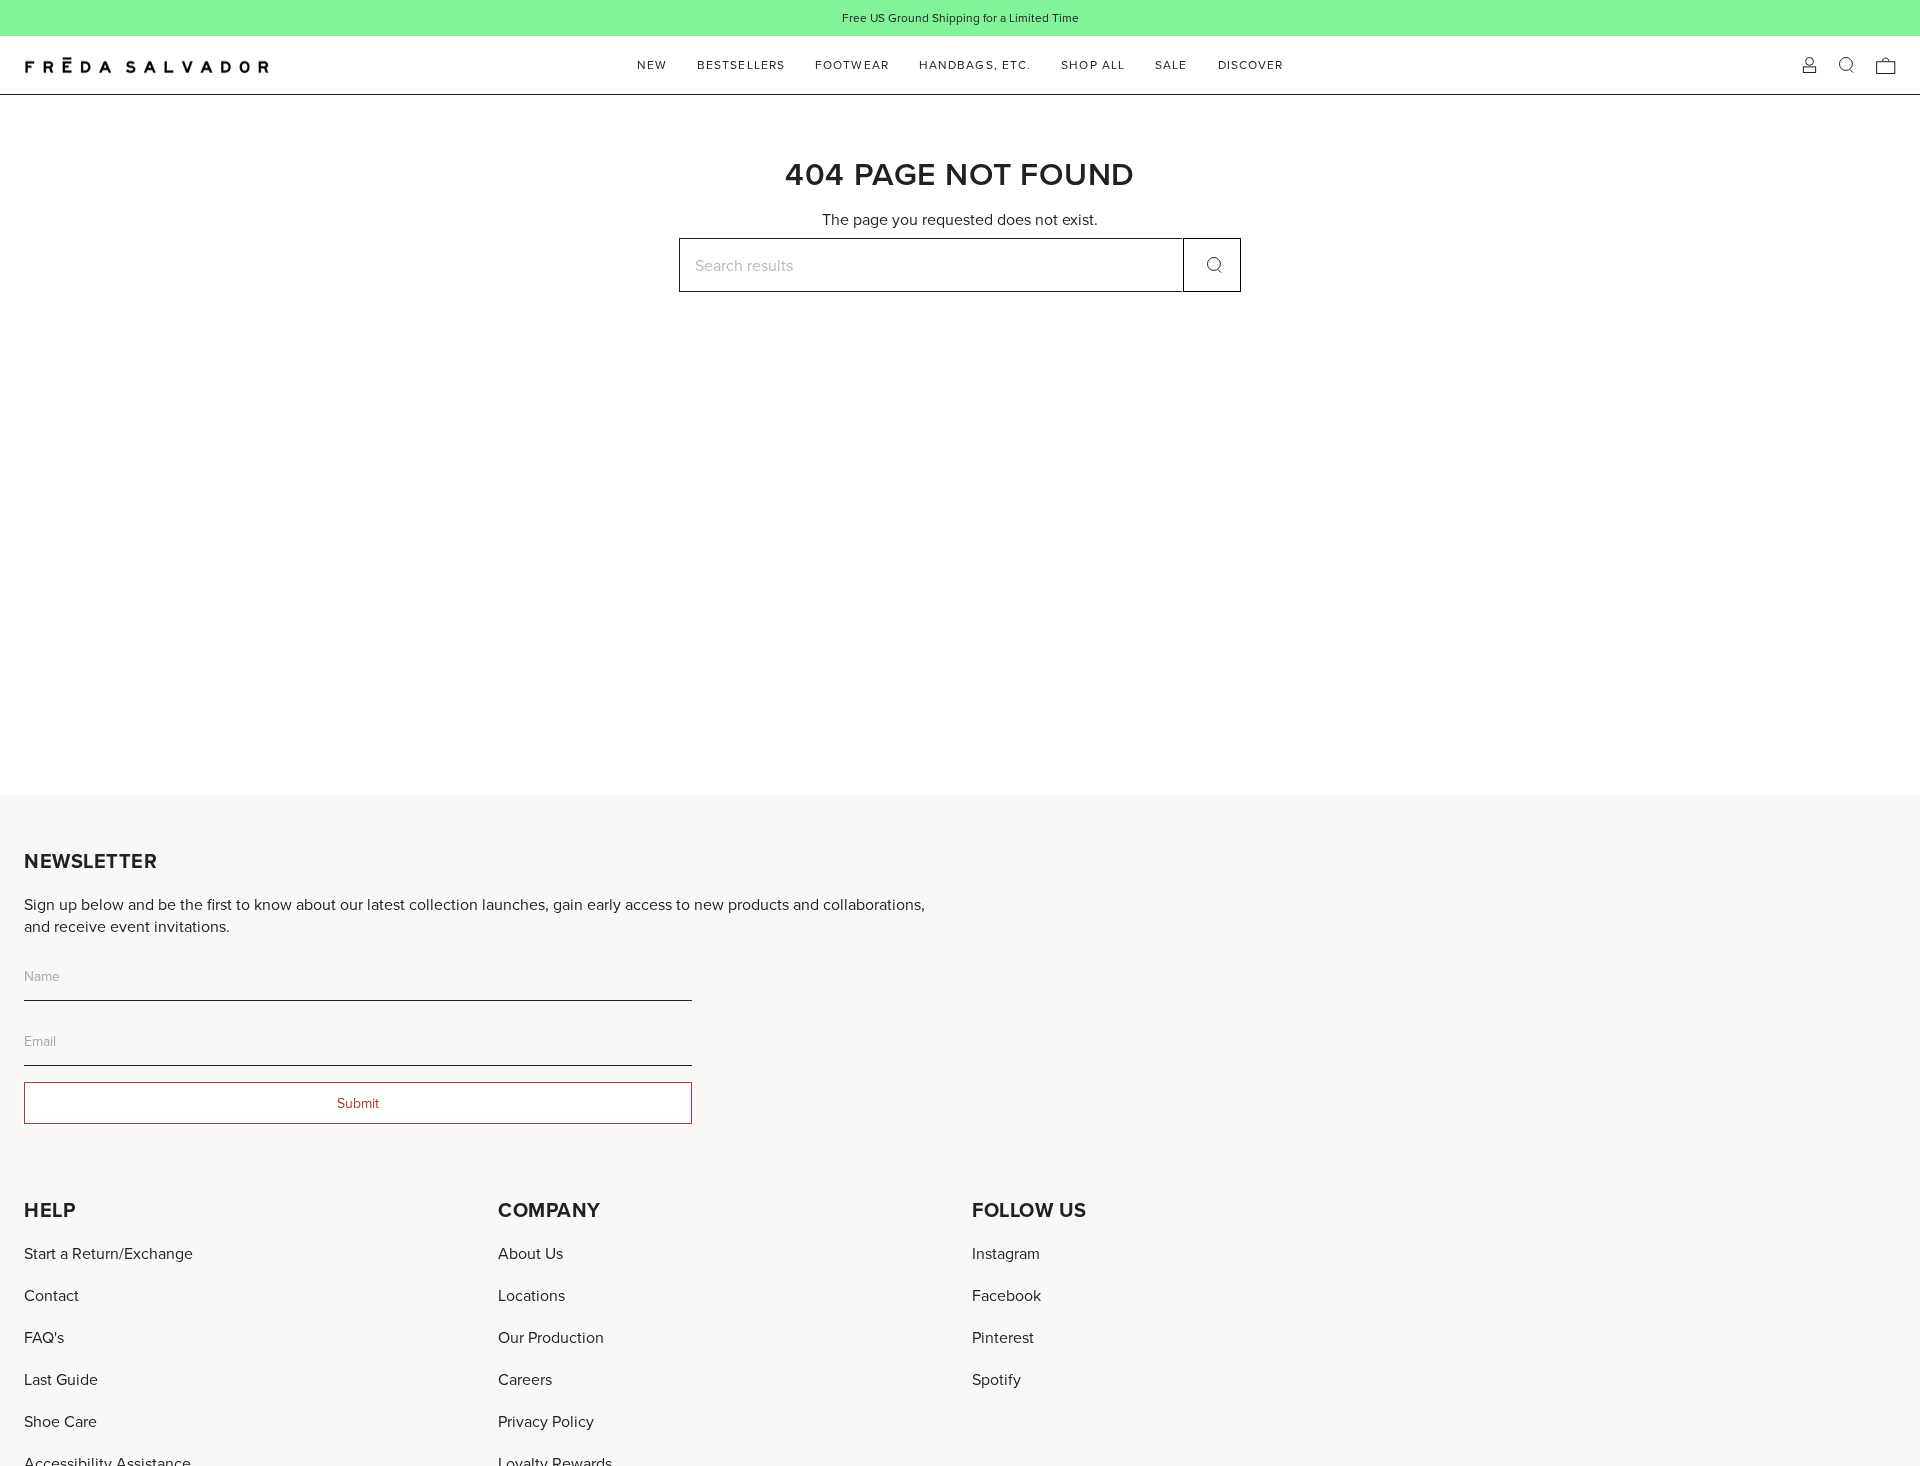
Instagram (1006, 1253)
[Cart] (1886, 65)
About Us (530, 1253)
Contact (51, 1295)
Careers (525, 1379)
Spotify (996, 1379)
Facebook (1006, 1295)
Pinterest (1003, 1337)
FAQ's (44, 1337)
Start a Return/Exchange (108, 1253)
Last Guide (61, 1379)
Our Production (551, 1337)
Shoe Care (60, 1421)
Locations (531, 1295)
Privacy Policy (546, 1421)
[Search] (1212, 265)
